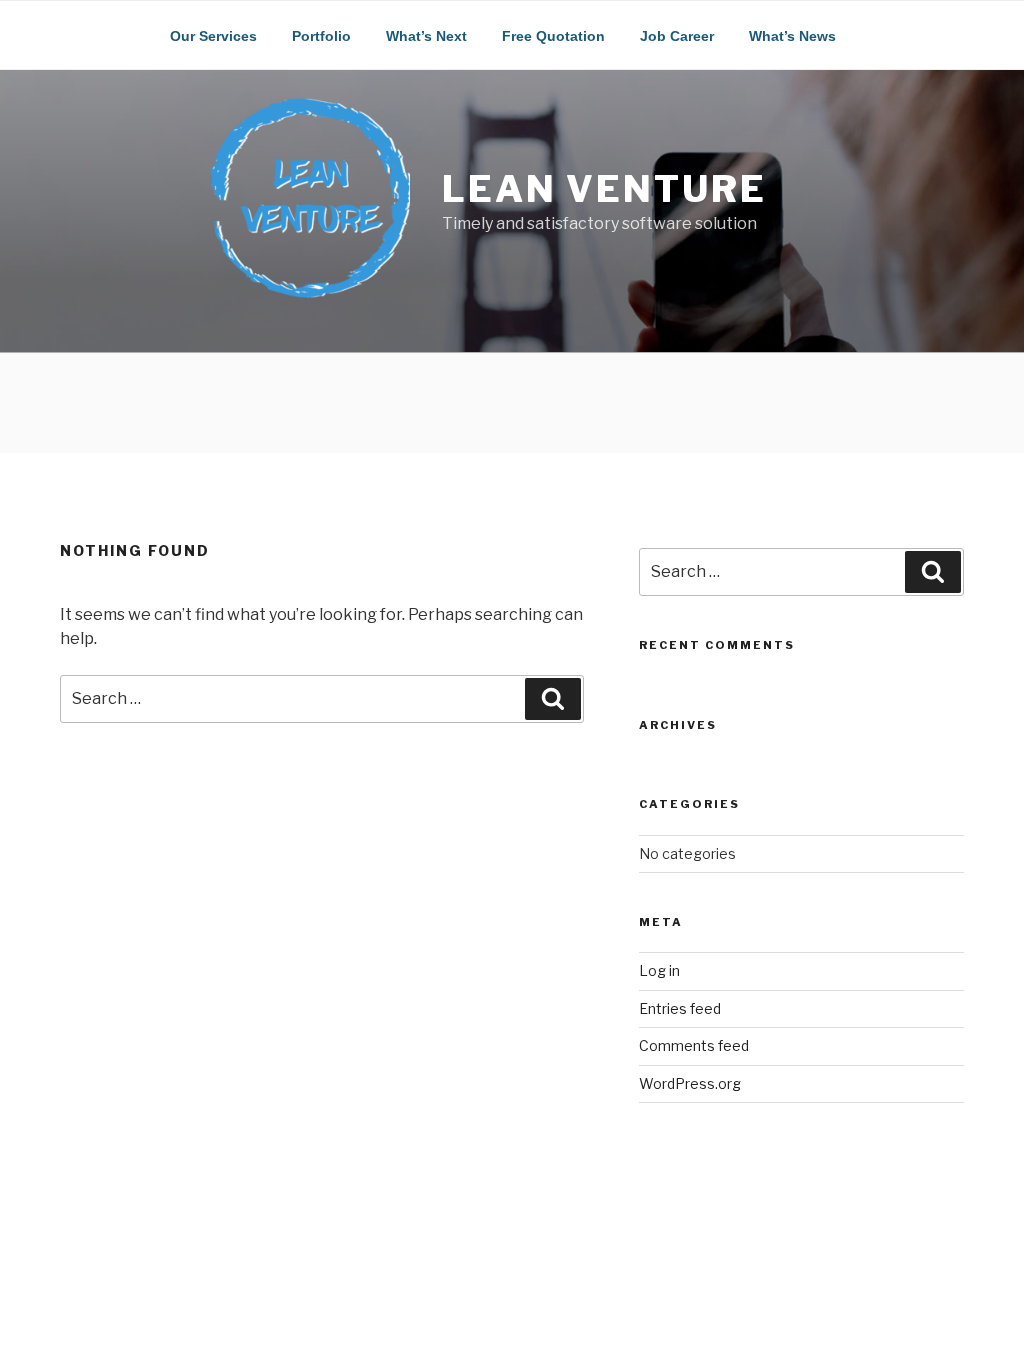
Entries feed (680, 1008)
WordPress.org (690, 1083)
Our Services (213, 36)
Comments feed (694, 1045)
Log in (659, 970)
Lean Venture (604, 189)
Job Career (677, 36)
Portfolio (321, 36)
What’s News (792, 36)
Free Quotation (553, 36)
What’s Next (426, 36)
